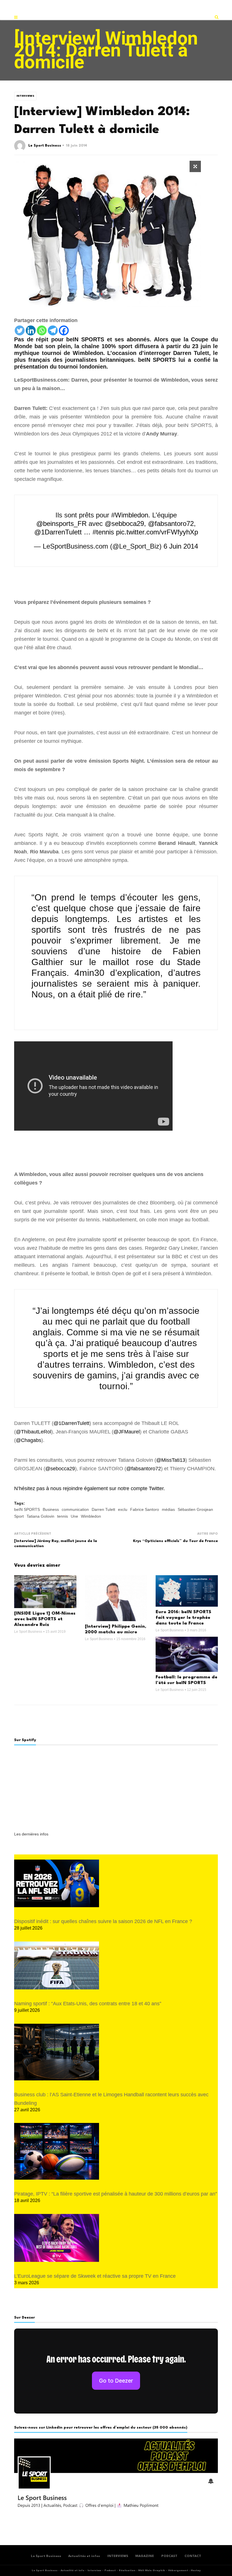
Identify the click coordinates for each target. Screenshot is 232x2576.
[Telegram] (53, 330)
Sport (19, 1516)
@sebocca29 (60, 1469)
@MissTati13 (171, 1460)
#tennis (103, 532)
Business (51, 1509)
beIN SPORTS (27, 1509)
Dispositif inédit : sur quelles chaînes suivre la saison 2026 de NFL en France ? (103, 1921)
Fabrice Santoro (145, 1509)
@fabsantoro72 (171, 524)
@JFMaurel (127, 1432)
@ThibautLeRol (34, 1432)
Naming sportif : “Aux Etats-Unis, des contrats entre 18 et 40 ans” (88, 2004)
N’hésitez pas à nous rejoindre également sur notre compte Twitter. (90, 1488)
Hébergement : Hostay (184, 2570)
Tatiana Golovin (40, 1516)
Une (74, 1516)
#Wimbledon (130, 515)
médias (168, 1509)
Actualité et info (72, 2570)
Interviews (25, 96)
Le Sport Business (45, 146)
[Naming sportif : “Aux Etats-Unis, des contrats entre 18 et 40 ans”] (57, 1965)
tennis (63, 1516)
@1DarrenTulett (58, 532)
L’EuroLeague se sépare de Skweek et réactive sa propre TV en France (95, 2276)
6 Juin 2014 (181, 546)
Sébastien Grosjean (195, 1509)
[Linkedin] (31, 330)
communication (75, 1509)
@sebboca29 (124, 524)
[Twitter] (20, 330)
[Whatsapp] (42, 330)
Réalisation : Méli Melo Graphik (142, 2570)
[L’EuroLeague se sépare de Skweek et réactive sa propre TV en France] (57, 2238)
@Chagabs (29, 1440)
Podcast (110, 2570)
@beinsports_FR (61, 524)
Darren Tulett (103, 1509)
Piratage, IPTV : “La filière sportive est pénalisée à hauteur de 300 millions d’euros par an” (116, 2194)
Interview (94, 2570)
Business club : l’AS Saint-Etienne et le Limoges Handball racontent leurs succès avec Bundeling (111, 2099)
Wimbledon (91, 1516)
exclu (123, 1509)
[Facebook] (64, 330)
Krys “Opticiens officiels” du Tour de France (175, 1541)
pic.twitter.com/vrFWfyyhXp (157, 532)
